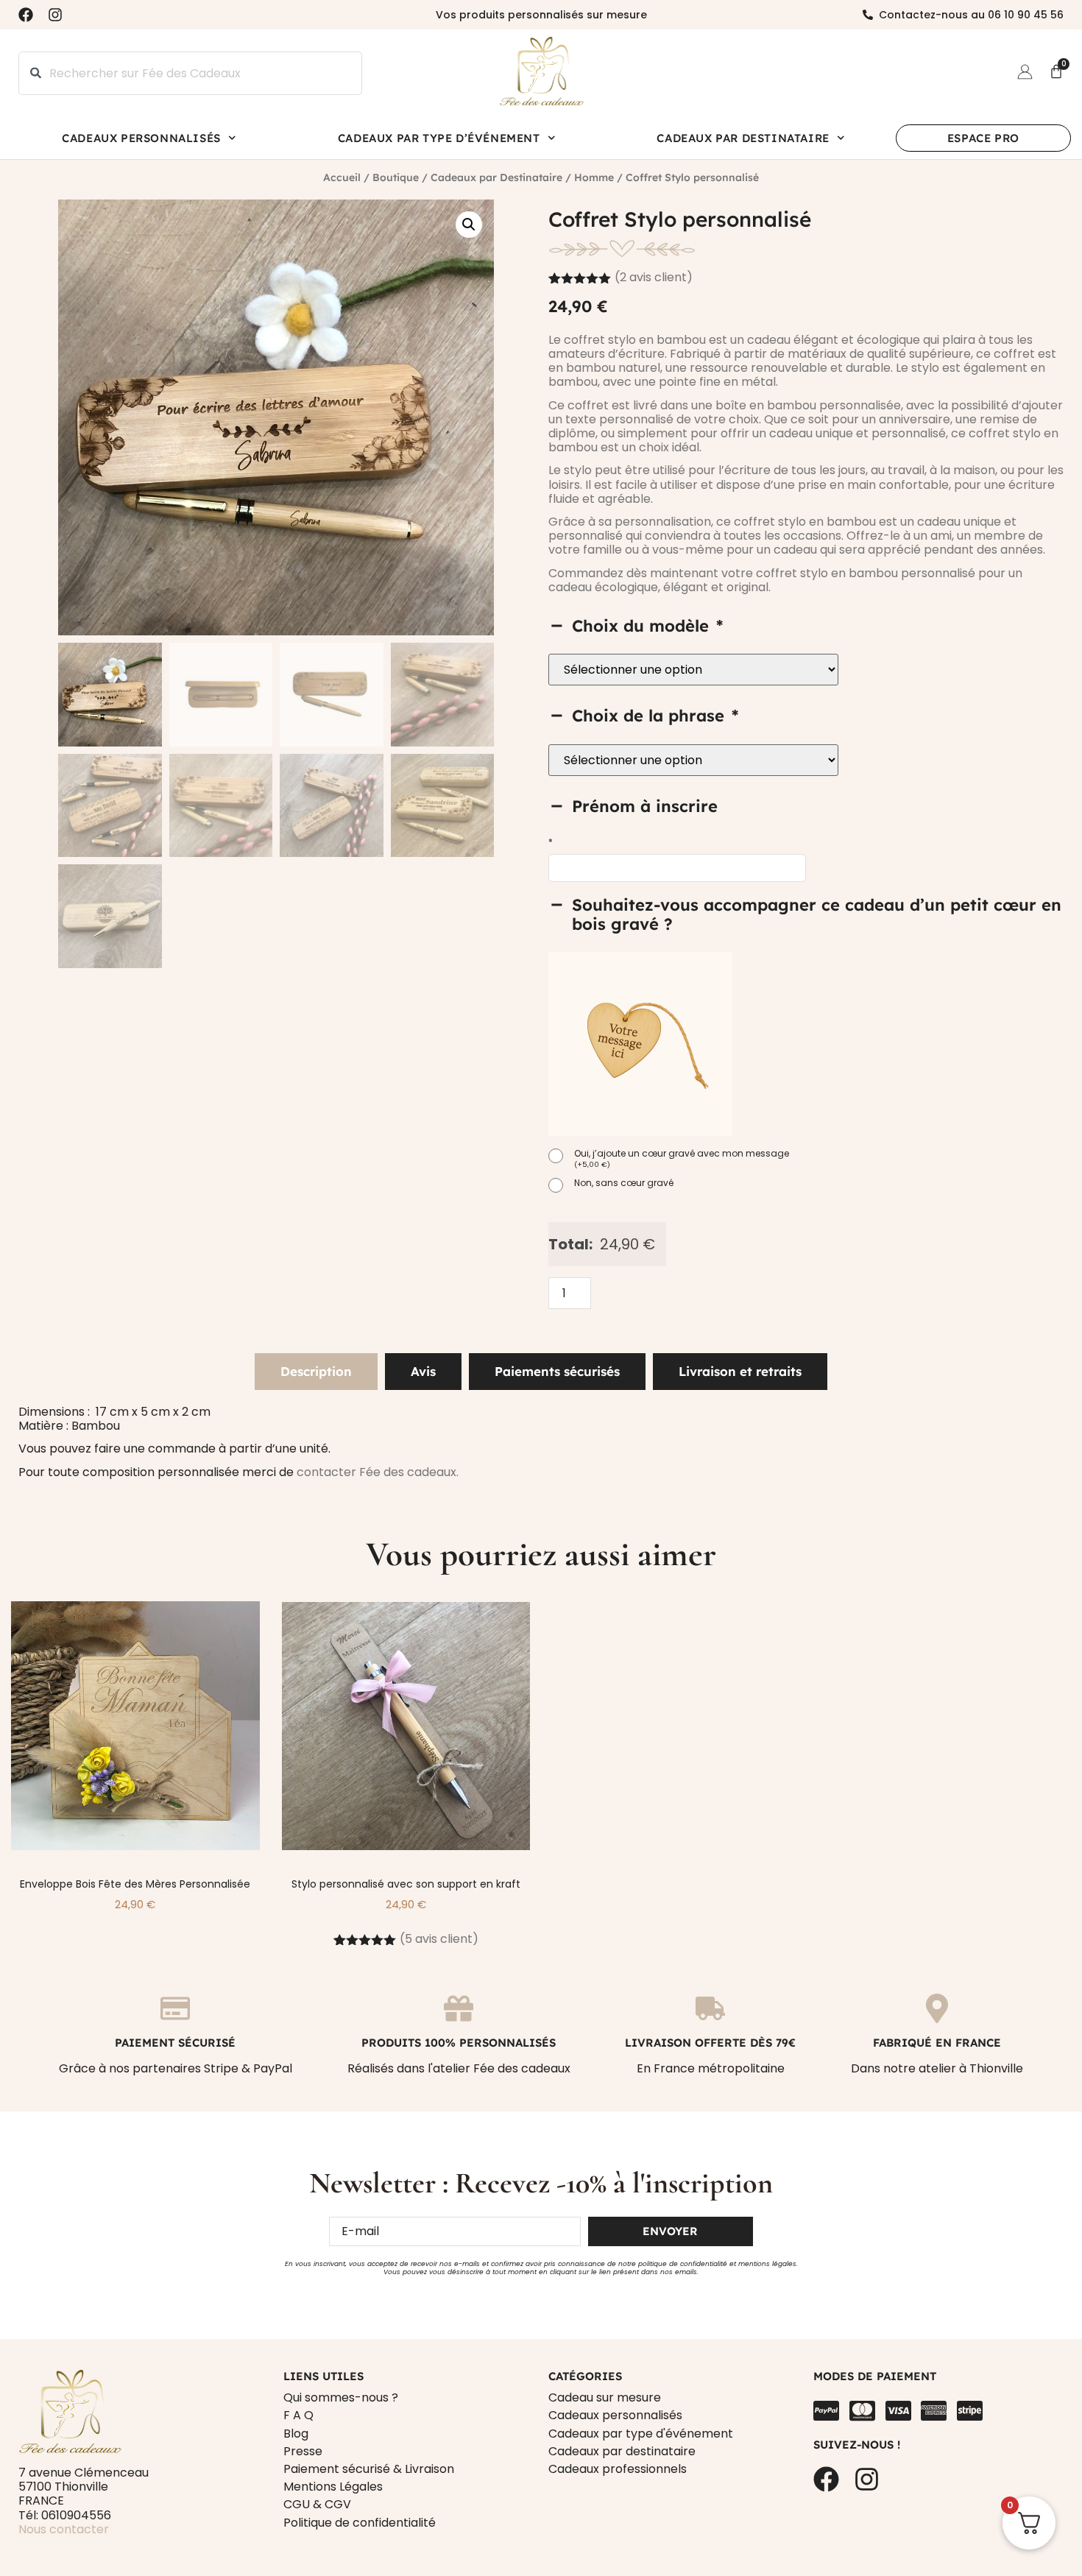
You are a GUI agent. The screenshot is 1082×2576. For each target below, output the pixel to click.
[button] (469, 225)
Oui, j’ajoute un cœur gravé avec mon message (682, 1159)
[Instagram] (55, 15)
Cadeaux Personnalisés (141, 138)
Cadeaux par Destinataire (743, 138)
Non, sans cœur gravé (624, 1183)
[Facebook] (26, 15)
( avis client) (654, 277)
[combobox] (190, 73)
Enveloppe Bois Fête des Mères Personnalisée (135, 1884)
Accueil (342, 177)
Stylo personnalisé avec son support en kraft (406, 1884)
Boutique (396, 177)
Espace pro (983, 138)
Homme (594, 177)
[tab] (316, 1372)
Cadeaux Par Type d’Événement (439, 138)
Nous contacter (64, 2529)
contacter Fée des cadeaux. (378, 1472)
